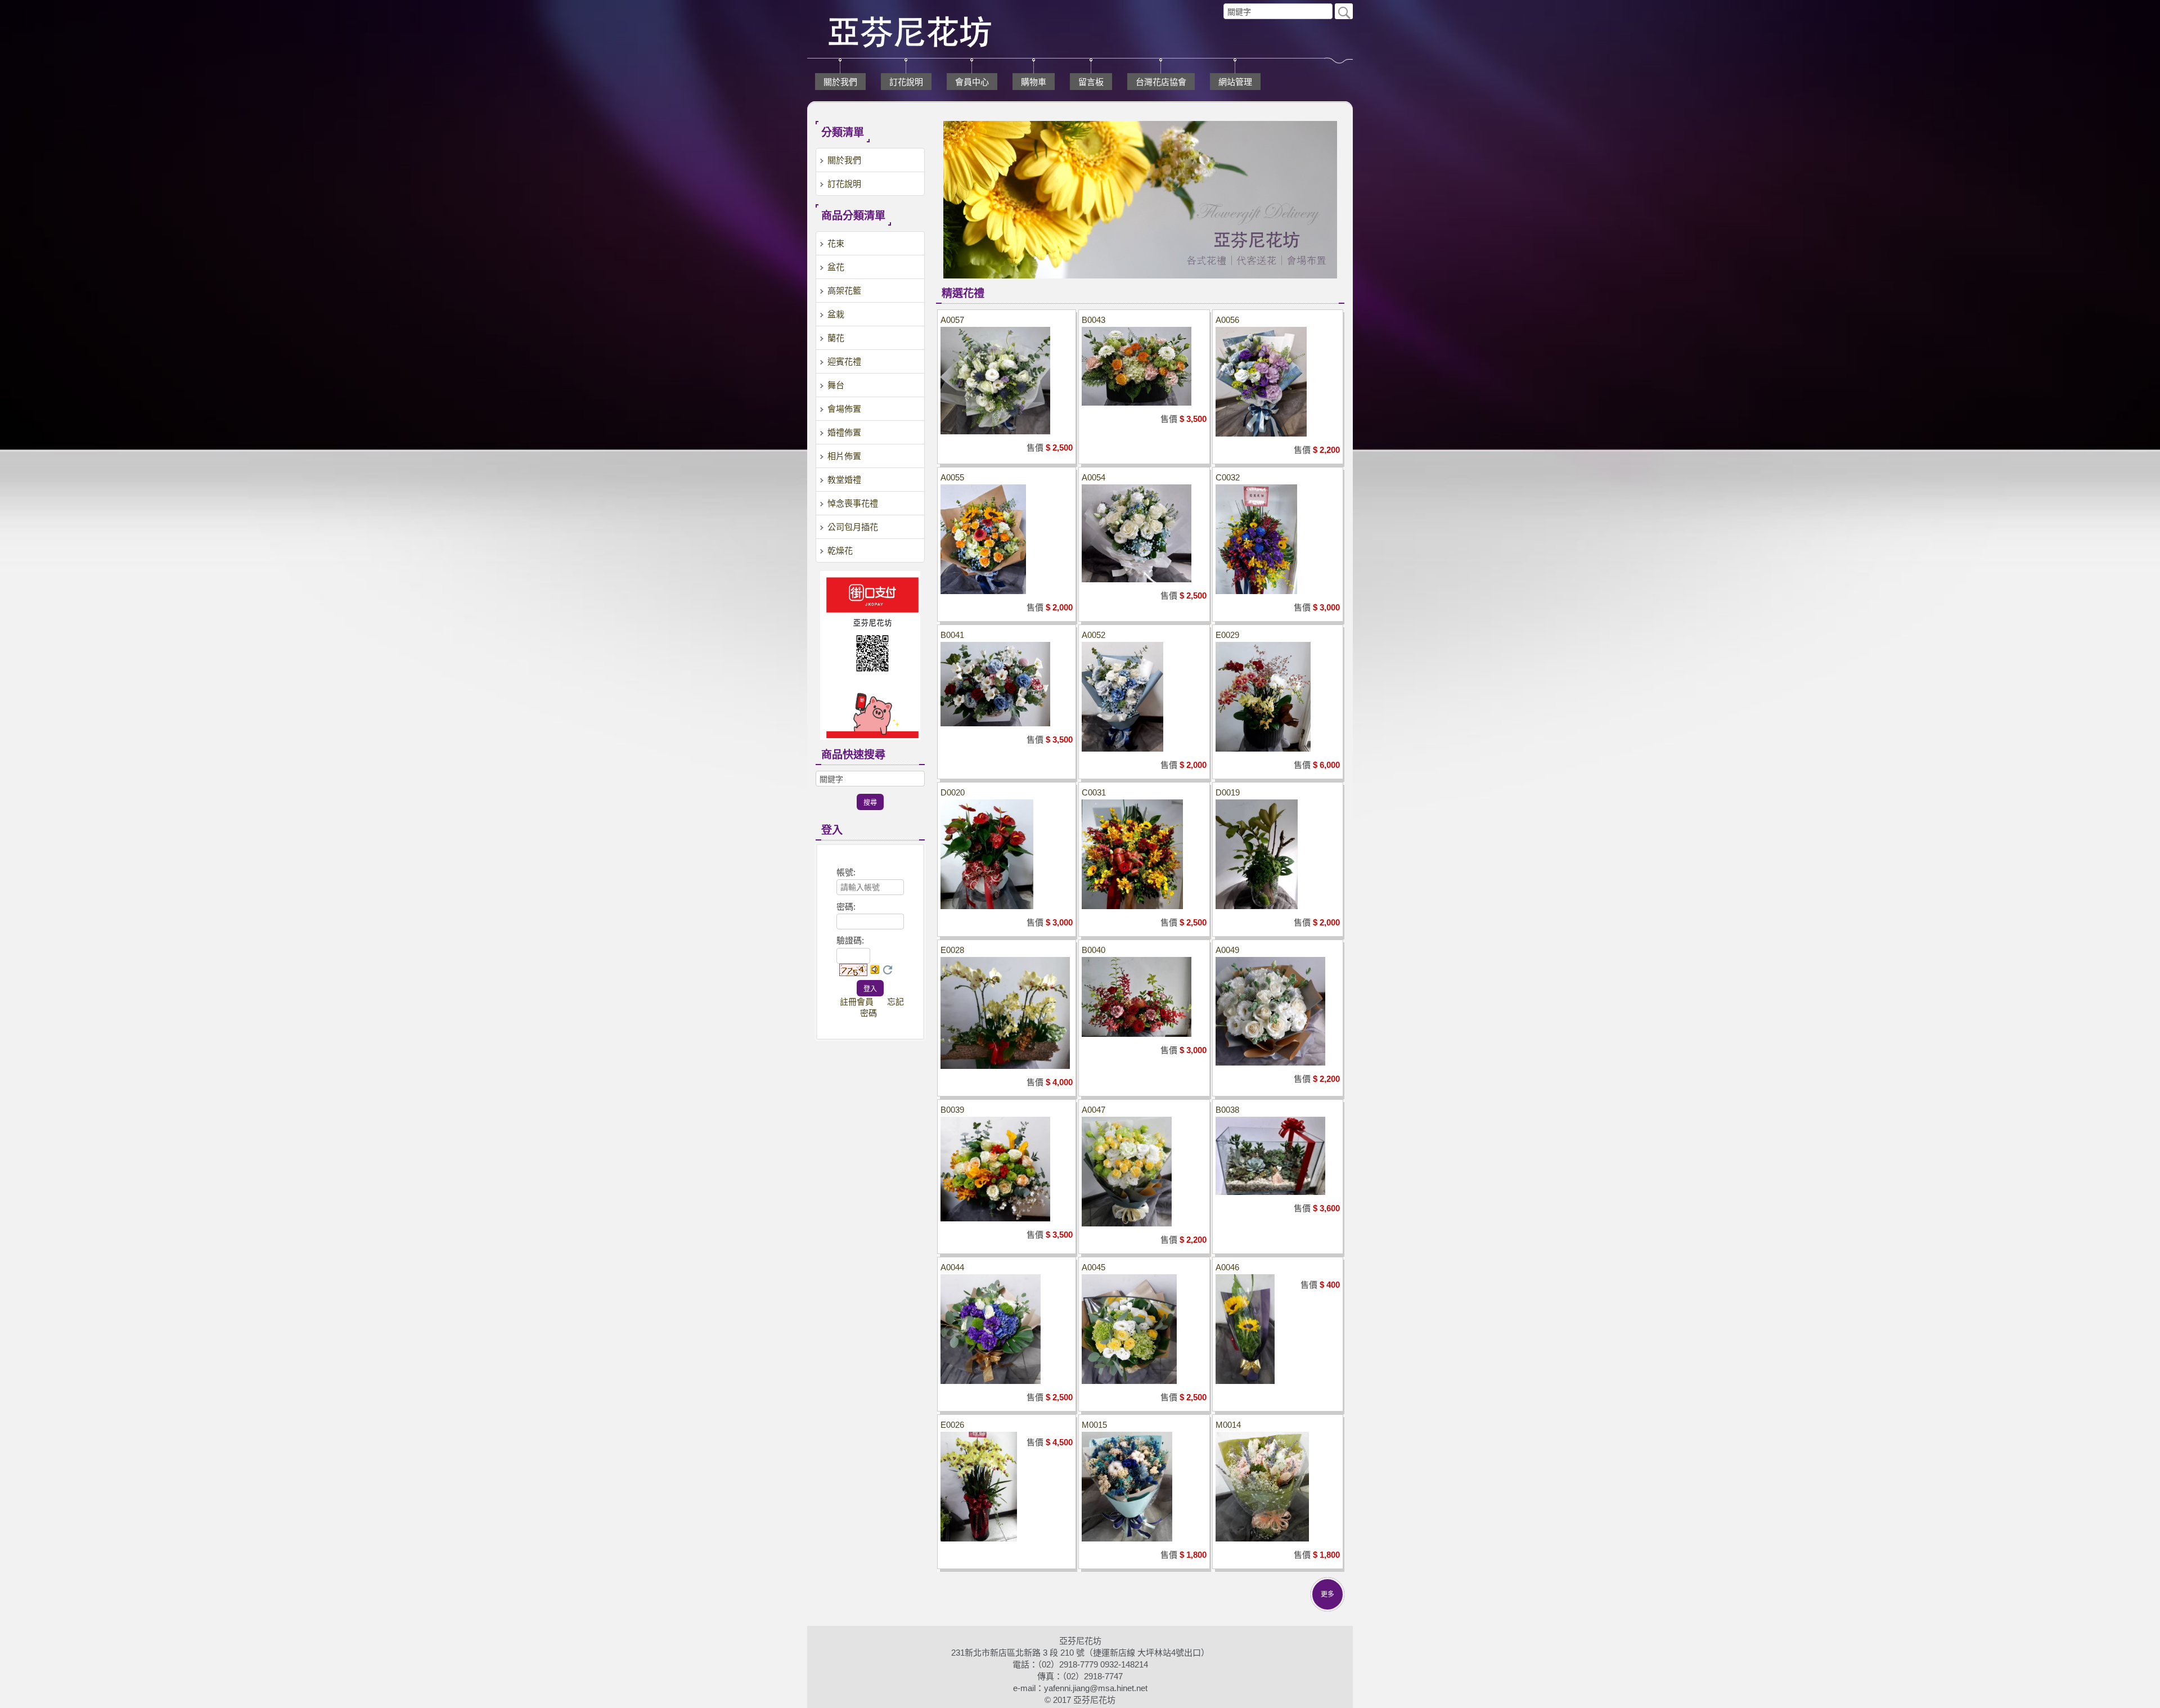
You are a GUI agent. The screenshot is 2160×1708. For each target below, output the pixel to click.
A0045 (1093, 1267)
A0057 (952, 320)
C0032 (1228, 477)
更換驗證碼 (888, 970)
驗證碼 (850, 940)
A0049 (1227, 950)
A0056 (1227, 320)
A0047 (1093, 1110)
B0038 (1227, 1110)
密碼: (846, 907)
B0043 (1093, 320)
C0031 (1094, 792)
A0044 (952, 1267)
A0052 (1093, 635)
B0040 (1093, 950)
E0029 (1227, 635)
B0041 (952, 635)
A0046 (1227, 1267)
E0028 (952, 950)
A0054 (1093, 477)
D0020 (953, 792)
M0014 (1228, 1425)
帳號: (846, 872)
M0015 (1094, 1425)
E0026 (952, 1425)
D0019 (1228, 792)
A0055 (952, 477)
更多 (1327, 1594)
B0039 (952, 1110)
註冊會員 (857, 1002)
